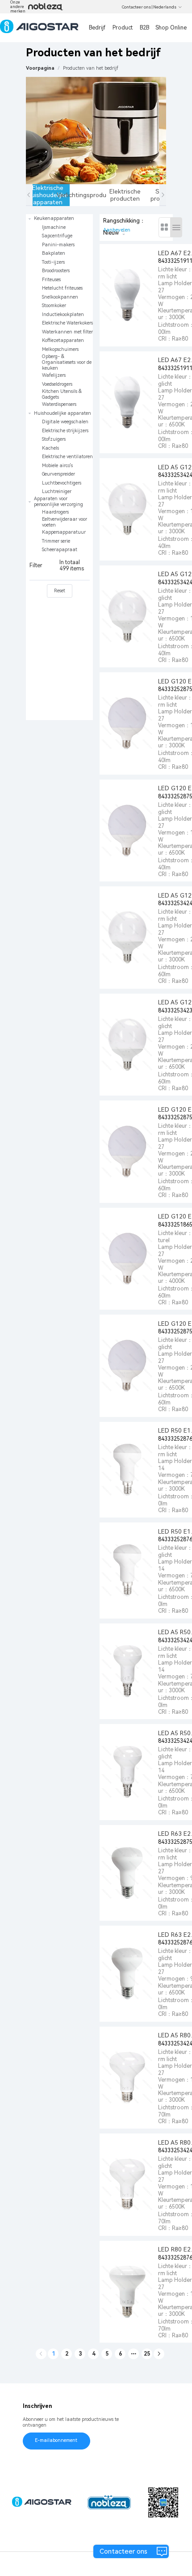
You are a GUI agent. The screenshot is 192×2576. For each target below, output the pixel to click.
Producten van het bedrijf (91, 68)
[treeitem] (59, 312)
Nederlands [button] (165, 7)
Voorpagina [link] (40, 68)
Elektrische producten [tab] (125, 195)
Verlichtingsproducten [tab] (88, 195)
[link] (91, 68)
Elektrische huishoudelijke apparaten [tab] (50, 195)
